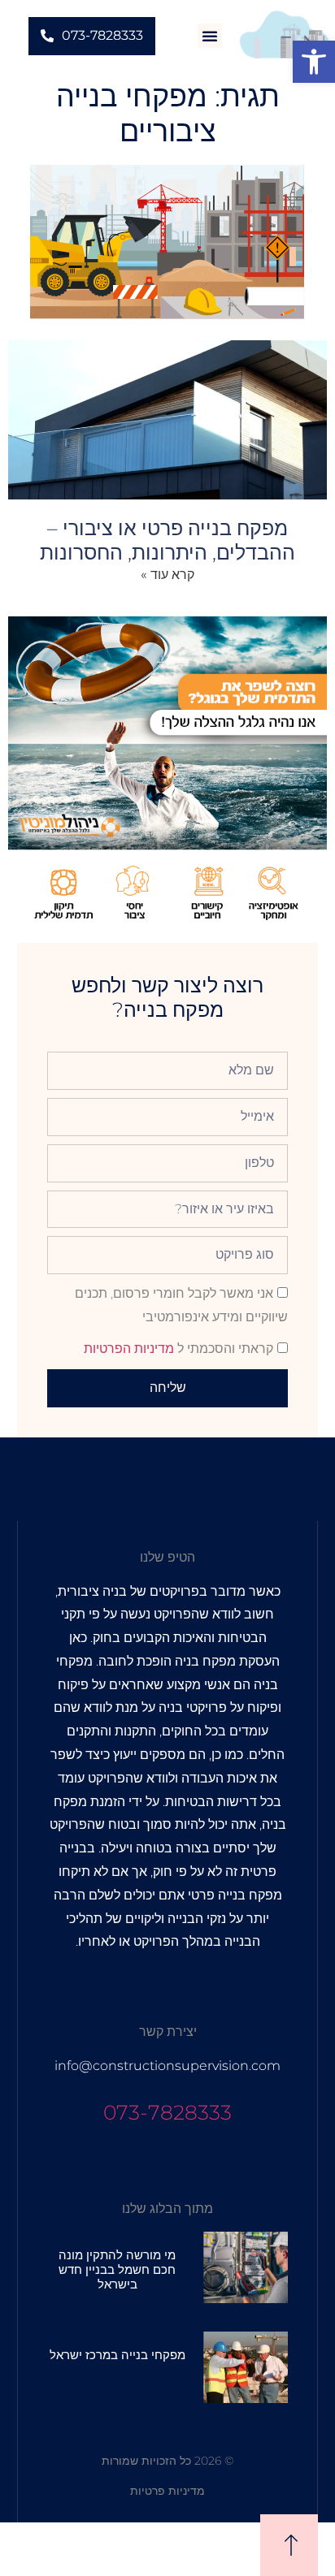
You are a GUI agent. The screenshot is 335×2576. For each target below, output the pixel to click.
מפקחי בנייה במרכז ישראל (117, 2355)
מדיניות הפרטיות (129, 1349)
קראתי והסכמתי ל (178, 1349)
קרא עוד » (167, 575)
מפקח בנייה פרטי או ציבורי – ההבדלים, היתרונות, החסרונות (167, 540)
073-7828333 (167, 2112)
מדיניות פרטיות (167, 2491)
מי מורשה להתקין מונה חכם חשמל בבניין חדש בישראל (117, 2269)
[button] (314, 62)
